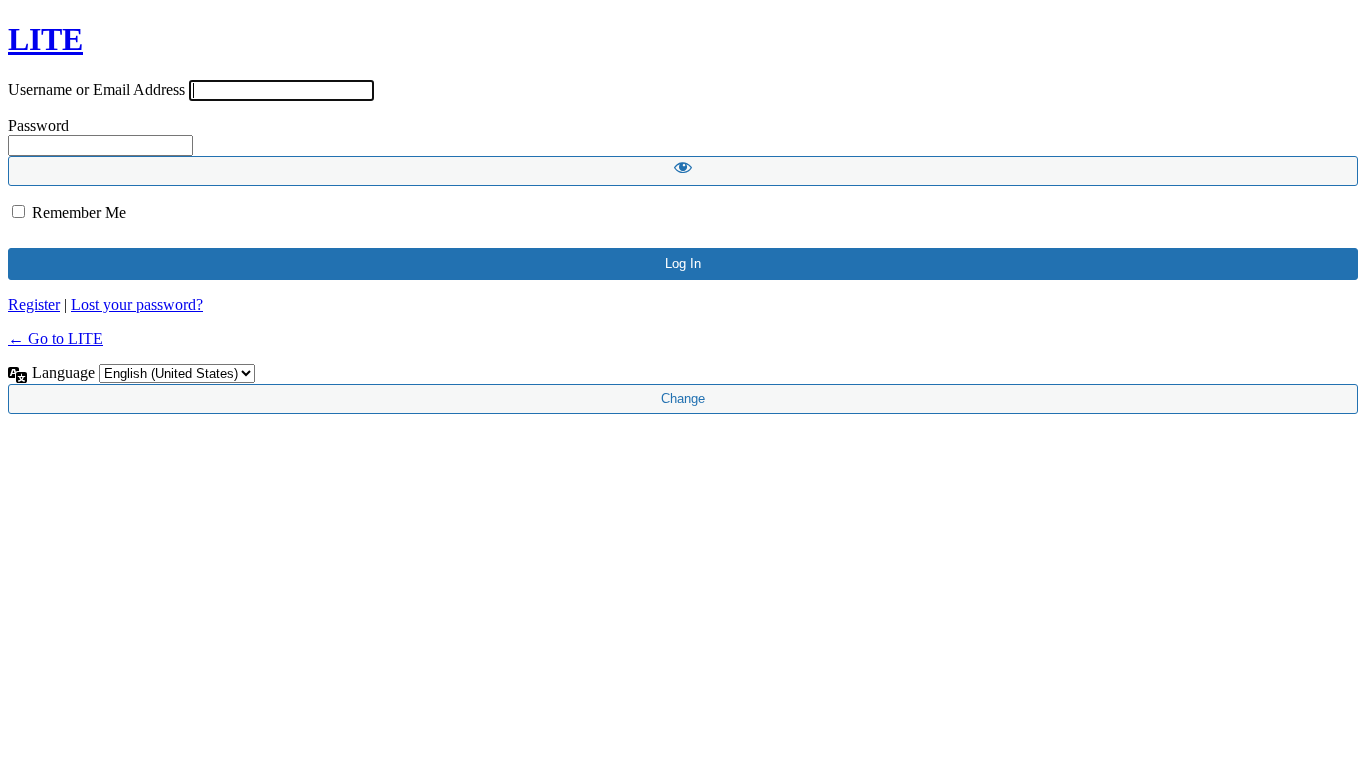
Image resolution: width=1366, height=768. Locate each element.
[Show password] (683, 171)
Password (38, 125)
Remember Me (79, 212)
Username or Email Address (96, 89)
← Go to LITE (55, 338)
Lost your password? (137, 304)
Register (34, 304)
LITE (45, 39)
